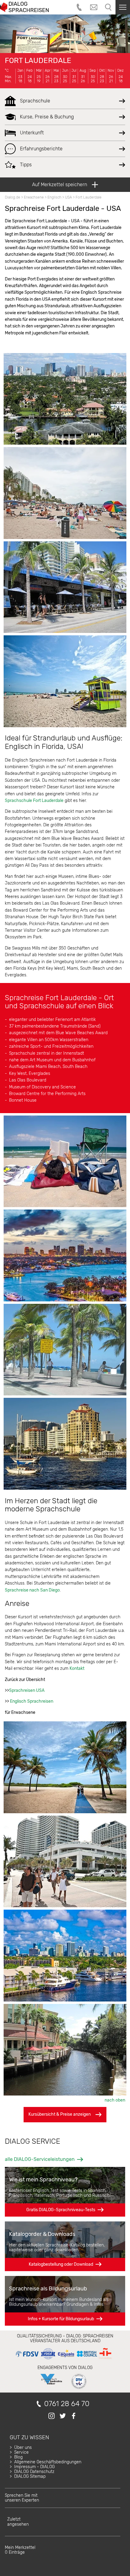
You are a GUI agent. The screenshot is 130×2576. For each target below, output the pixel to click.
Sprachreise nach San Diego (32, 1590)
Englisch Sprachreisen (32, 1701)
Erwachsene (34, 197)
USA (68, 197)
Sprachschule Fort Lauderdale (34, 801)
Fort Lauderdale (38, 61)
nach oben (115, 2100)
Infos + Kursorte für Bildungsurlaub (61, 2319)
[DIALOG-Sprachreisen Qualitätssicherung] (64, 2359)
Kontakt (77, 1668)
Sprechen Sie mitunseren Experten (22, 2498)
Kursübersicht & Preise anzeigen (60, 2114)
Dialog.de (13, 197)
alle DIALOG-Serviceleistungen (40, 2159)
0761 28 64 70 (67, 2404)
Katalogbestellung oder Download (61, 2264)
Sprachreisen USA (27, 1690)
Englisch (54, 197)
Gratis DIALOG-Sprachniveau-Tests (61, 2210)
